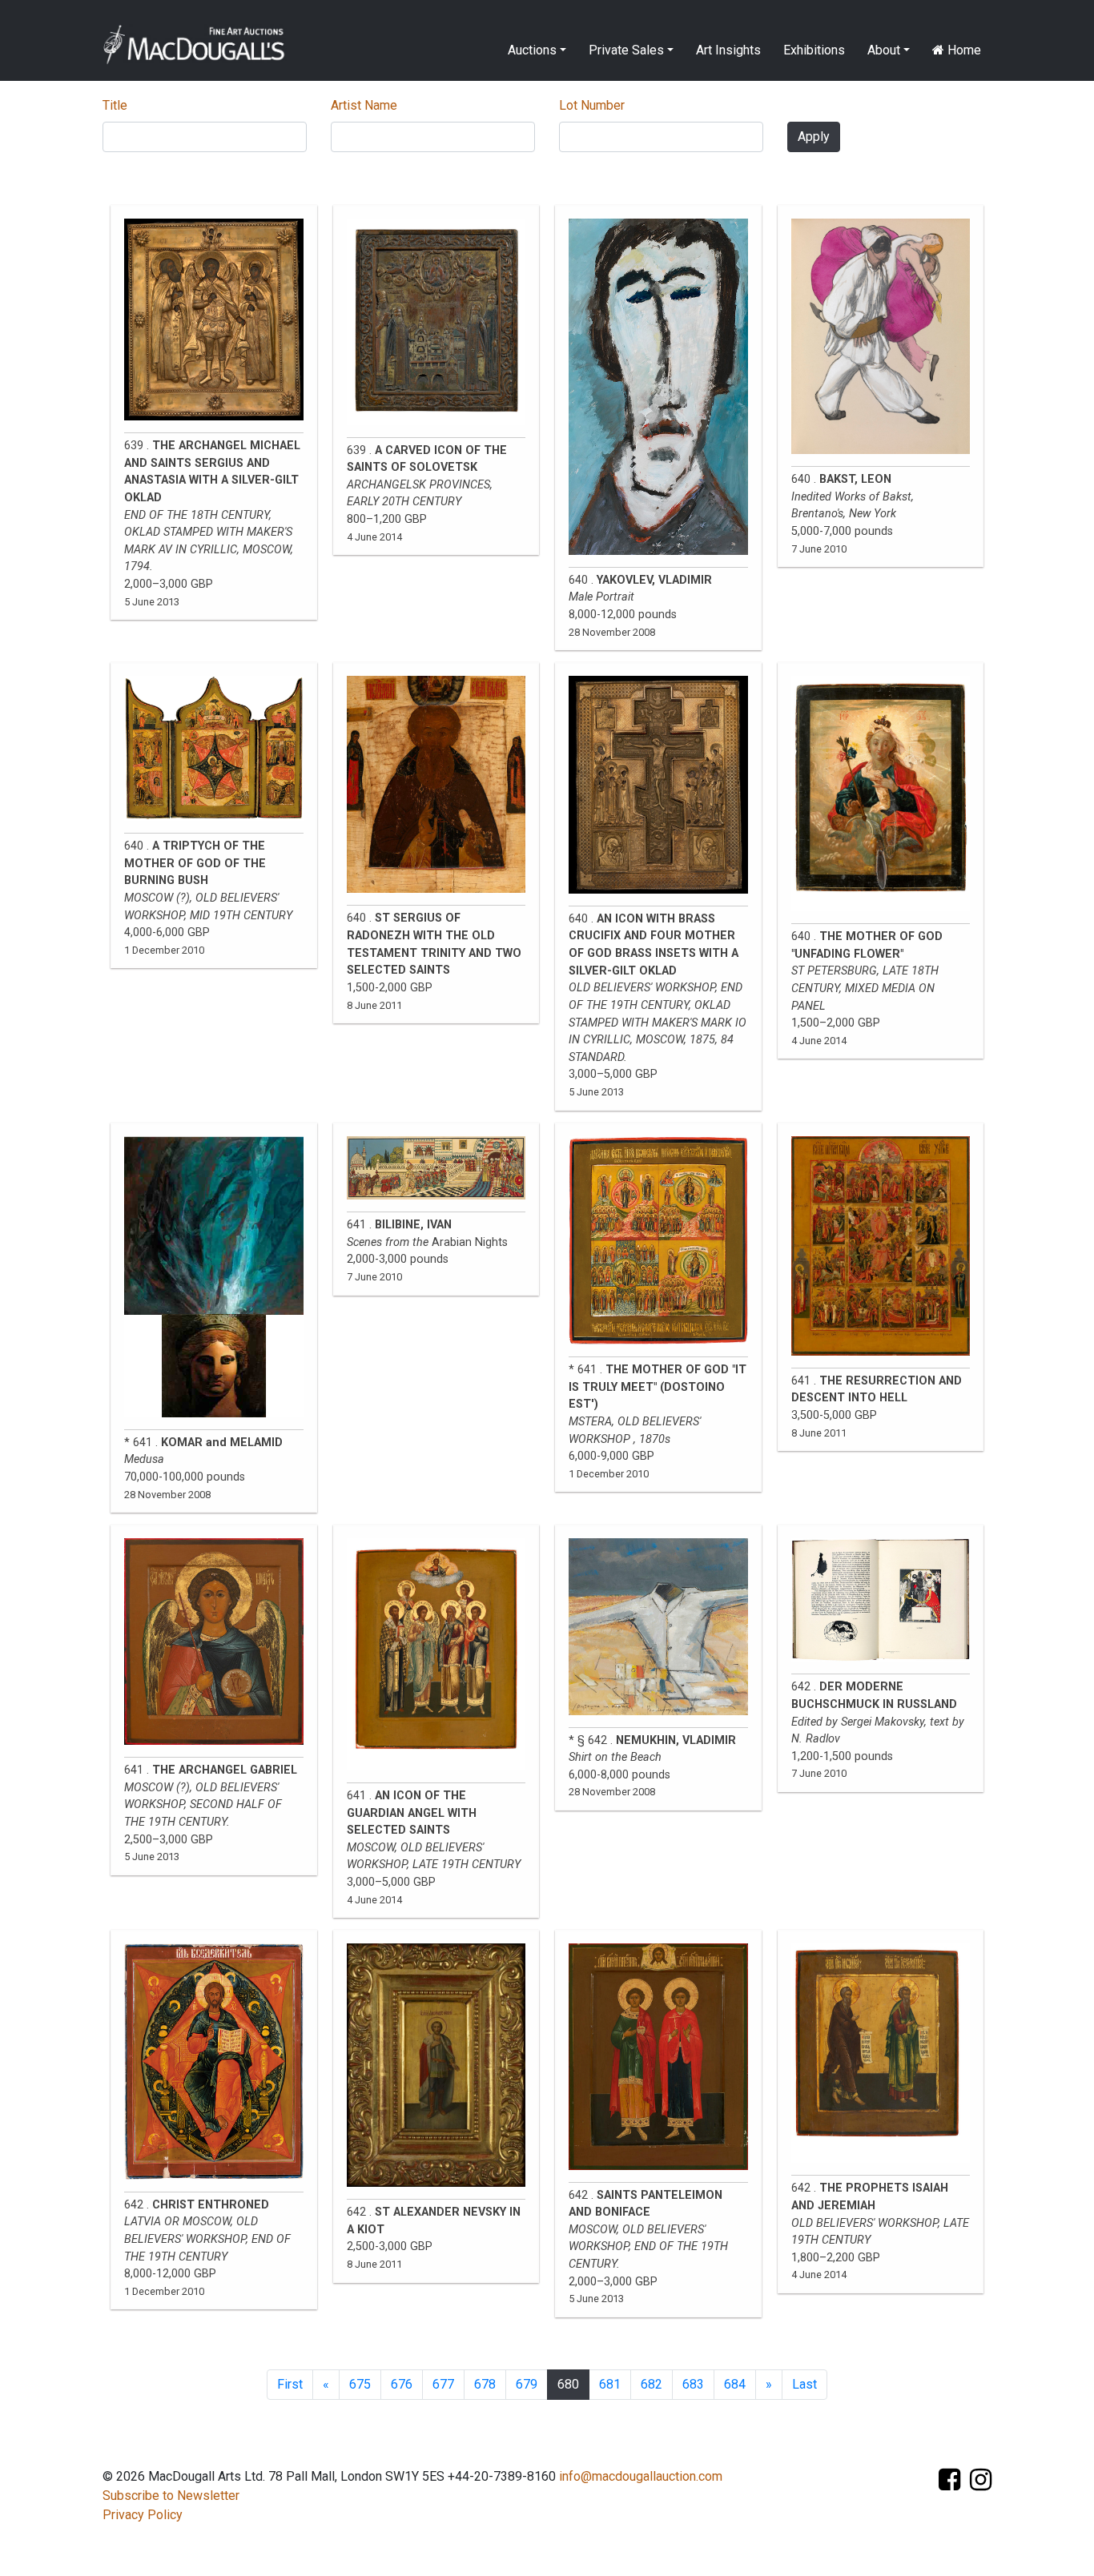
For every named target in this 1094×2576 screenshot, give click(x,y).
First (290, 2384)
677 (443, 2384)
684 (735, 2384)
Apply (814, 137)
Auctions (532, 50)
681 (610, 2384)
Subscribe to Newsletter (171, 2496)
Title (115, 105)
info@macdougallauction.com (641, 2476)
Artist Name (364, 105)
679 (527, 2384)
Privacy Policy (143, 2515)
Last (804, 2384)
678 (485, 2384)
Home (963, 50)
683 (693, 2384)
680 (568, 2384)
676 (402, 2384)
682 (652, 2384)
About (884, 50)
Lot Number (592, 105)
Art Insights (728, 50)
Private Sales (626, 50)
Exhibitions (814, 50)
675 (360, 2384)
